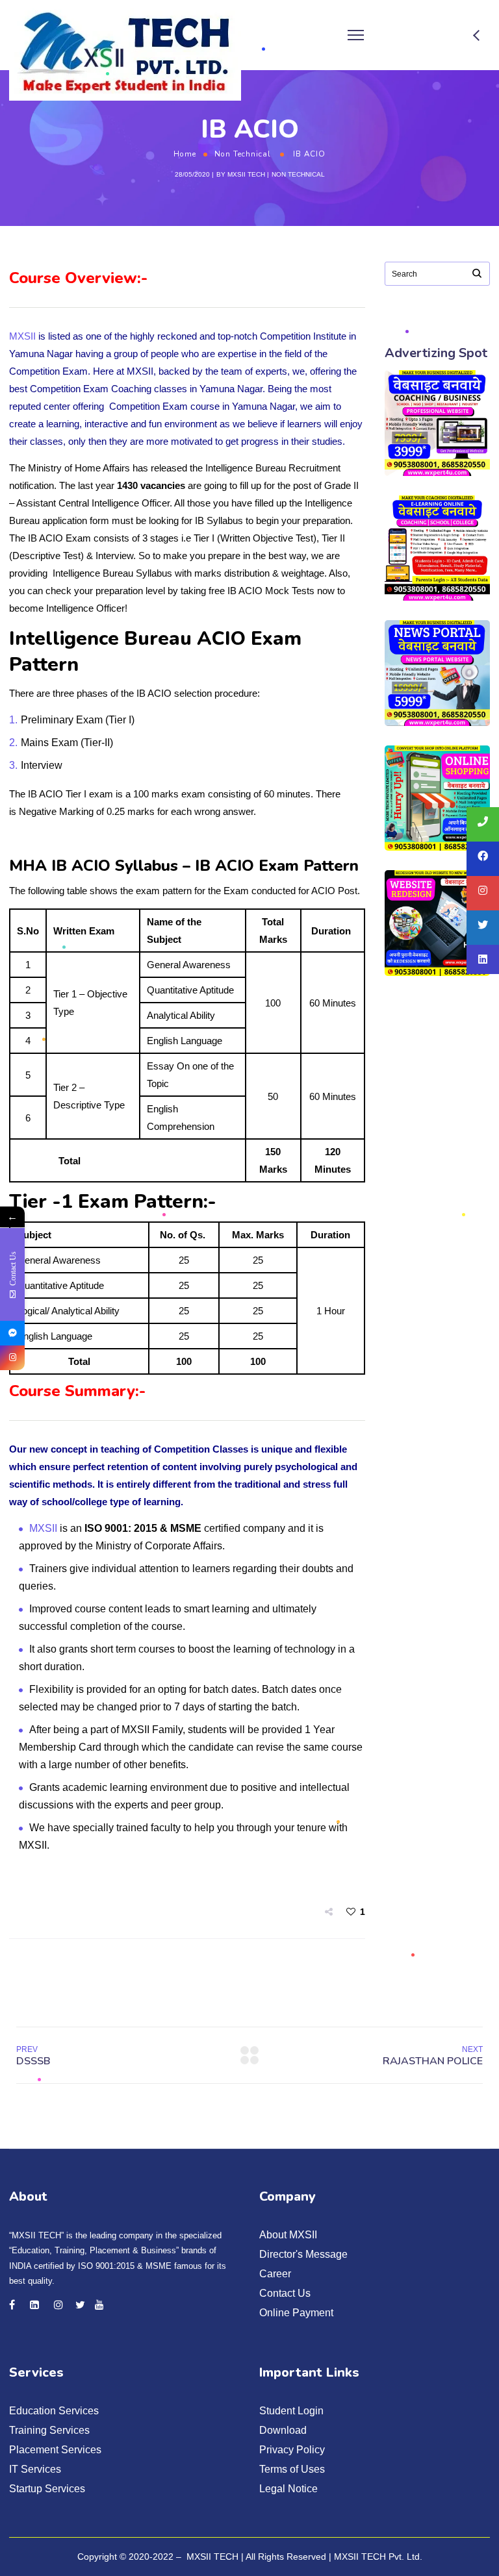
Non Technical (243, 154)
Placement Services (55, 2450)
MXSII (22, 336)
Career (275, 2274)
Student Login (291, 2411)
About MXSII (288, 2235)
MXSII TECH (246, 174)
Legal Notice (288, 2489)
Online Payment (296, 2313)
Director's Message (303, 2254)
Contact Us (285, 2293)
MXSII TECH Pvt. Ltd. (378, 2557)
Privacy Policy (292, 2450)
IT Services (35, 2469)
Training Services (49, 2430)
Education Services (54, 2411)
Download (283, 2430)
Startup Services (47, 2489)
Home (185, 154)
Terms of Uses (292, 2469)
